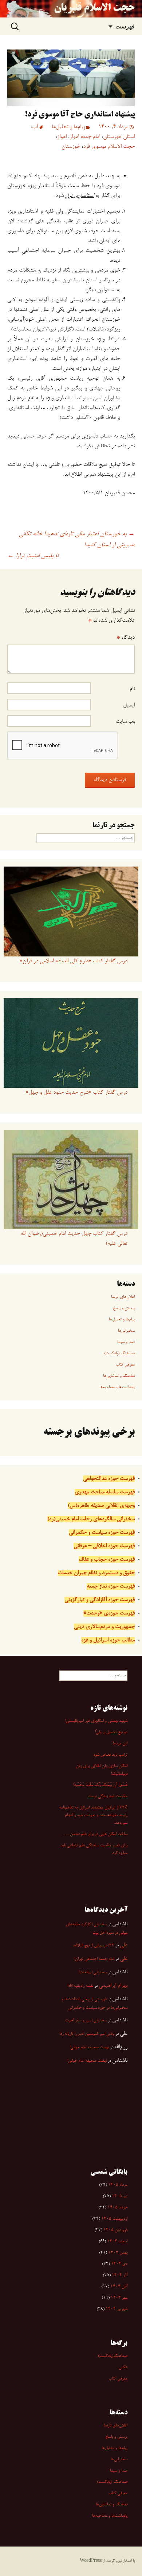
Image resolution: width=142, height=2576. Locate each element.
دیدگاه (126, 638)
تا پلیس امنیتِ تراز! (33, 556)
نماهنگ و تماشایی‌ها (119, 1376)
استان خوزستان (119, 137)
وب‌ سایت (125, 722)
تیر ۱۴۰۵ (120, 2196)
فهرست (125, 26)
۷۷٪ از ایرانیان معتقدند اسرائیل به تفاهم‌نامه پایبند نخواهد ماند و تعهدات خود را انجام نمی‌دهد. (93, 1815)
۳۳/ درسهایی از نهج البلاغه (94, 1946)
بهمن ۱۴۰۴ (118, 2253)
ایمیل (129, 705)
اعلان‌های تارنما (123, 1297)
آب (35, 127)
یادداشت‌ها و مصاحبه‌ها (117, 1387)
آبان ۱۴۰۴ (119, 2287)
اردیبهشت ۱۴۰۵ (114, 2219)
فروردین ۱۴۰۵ (115, 2230)
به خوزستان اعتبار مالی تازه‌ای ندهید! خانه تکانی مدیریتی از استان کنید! (77, 540)
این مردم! (120, 1744)
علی (124, 1945)
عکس (123, 2367)
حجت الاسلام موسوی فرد (109, 147)
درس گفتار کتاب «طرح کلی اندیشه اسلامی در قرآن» (74, 961)
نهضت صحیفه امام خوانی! (89, 2048)
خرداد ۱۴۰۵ (117, 2208)
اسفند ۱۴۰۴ (117, 2242)
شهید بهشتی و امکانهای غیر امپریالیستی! (96, 1721)
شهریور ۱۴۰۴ (117, 2309)
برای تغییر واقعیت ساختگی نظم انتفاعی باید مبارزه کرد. (94, 1849)
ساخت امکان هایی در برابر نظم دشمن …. (95, 1834)
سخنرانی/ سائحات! (93, 1973)
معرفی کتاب (125, 1365)
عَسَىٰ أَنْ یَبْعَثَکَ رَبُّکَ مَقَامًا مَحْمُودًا (100, 1785)
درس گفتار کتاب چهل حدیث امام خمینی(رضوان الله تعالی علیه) (74, 1239)
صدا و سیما (126, 1342)
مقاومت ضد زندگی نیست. (107, 1796)
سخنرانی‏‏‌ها (126, 1331)
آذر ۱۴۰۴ (120, 2275)
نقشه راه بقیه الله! (80, 1986)
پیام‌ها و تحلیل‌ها (68, 127)
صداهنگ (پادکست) (119, 1354)
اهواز (62, 137)
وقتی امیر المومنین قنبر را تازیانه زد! (87, 2034)
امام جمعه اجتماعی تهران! (94, 1959)
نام (132, 689)
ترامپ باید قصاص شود (110, 1755)
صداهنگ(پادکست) (113, 2356)
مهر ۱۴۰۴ (119, 2298)
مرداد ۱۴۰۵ (118, 2185)
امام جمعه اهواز (85, 137)
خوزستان (71, 147)
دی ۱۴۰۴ (119, 2264)
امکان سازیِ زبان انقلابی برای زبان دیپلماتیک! (102, 1770)
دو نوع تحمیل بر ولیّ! (111, 1732)
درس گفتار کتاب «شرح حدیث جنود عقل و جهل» (76, 1093)
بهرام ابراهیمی (113, 1986)
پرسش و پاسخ (124, 1308)
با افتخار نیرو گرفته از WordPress (107, 2561)
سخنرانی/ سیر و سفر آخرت (86, 2021)
